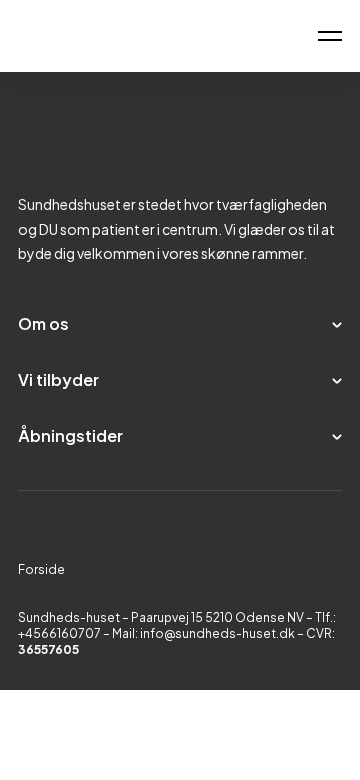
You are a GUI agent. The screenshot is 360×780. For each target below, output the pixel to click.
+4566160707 (60, 633)
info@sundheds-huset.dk (217, 633)
